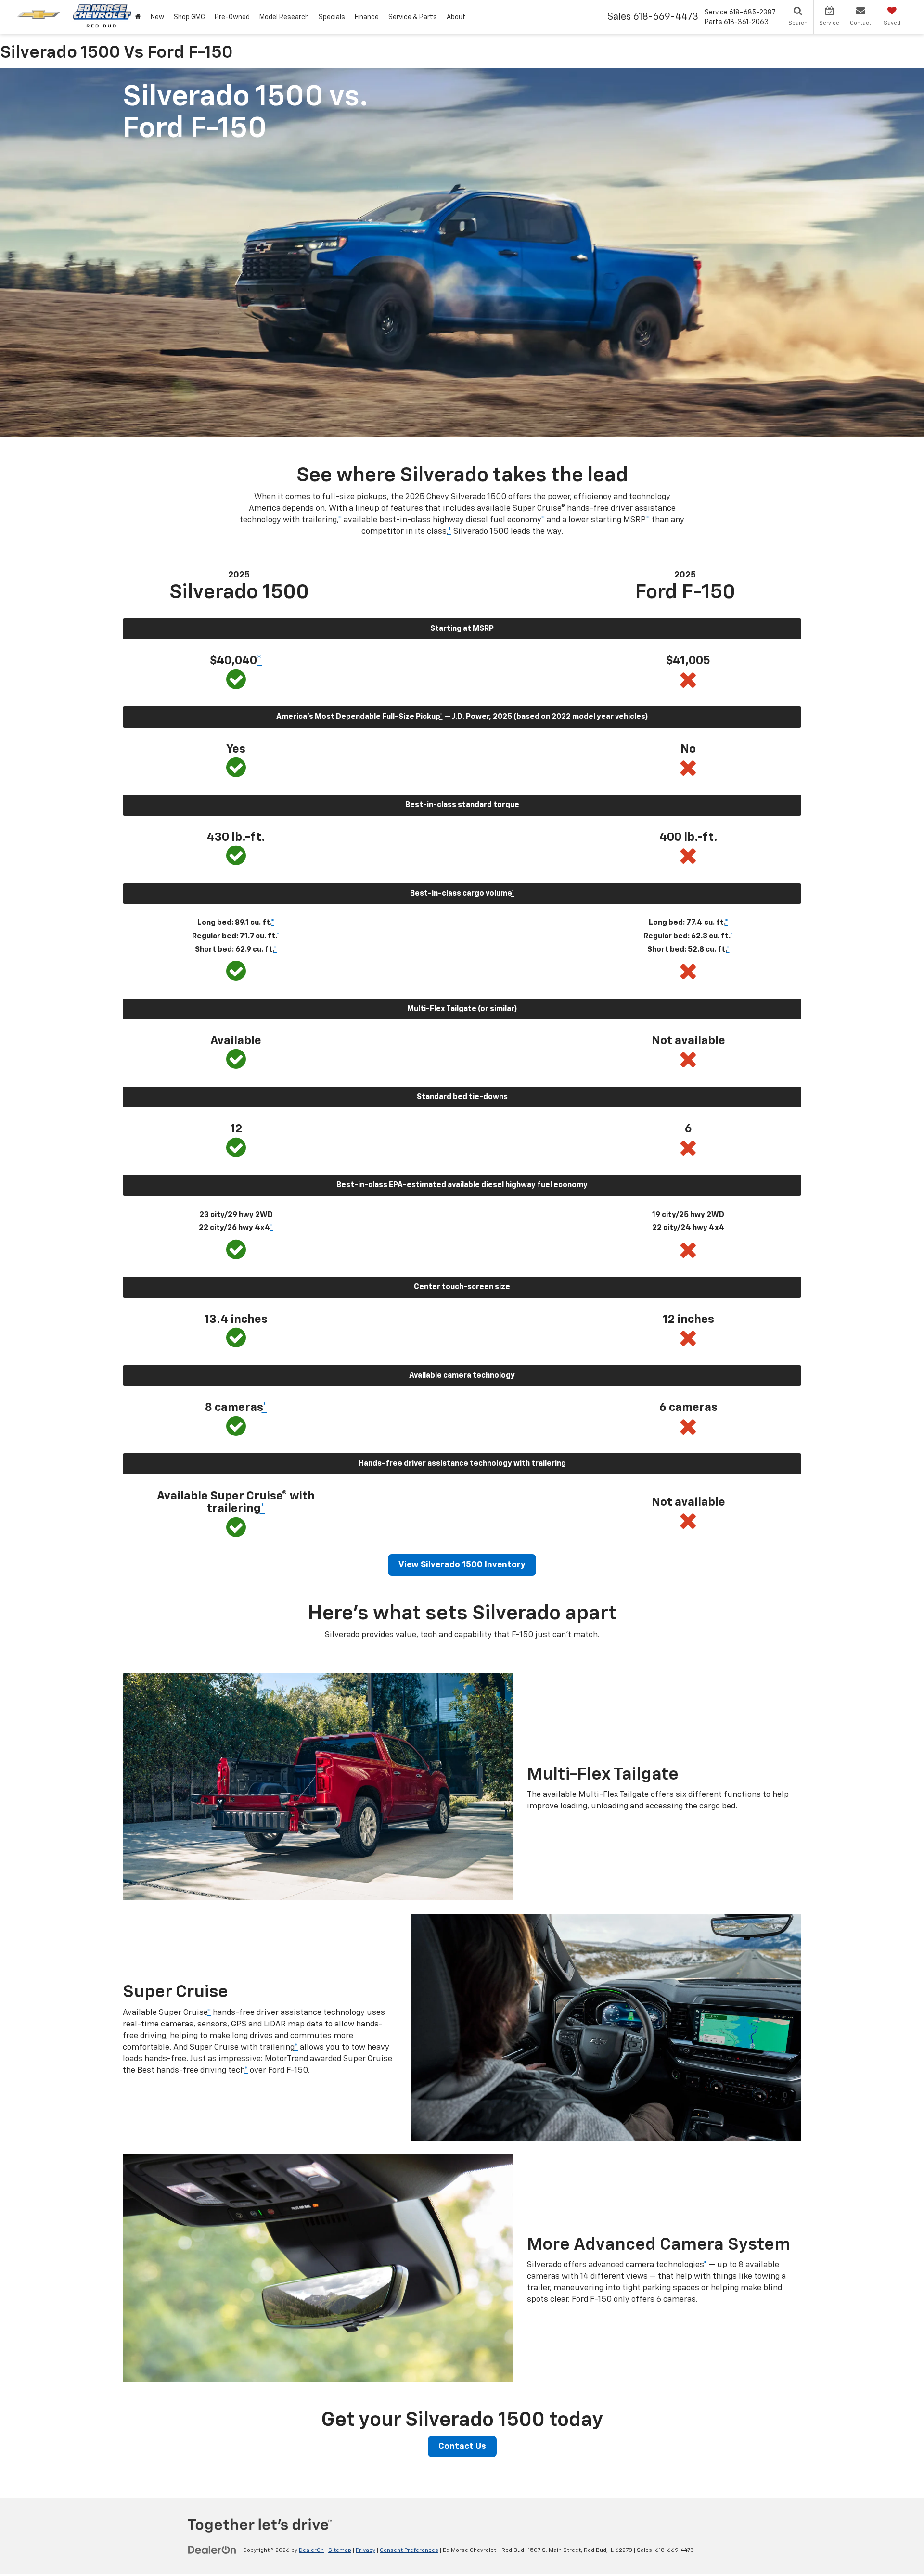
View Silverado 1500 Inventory (462, 1565)
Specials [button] (332, 17)
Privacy (366, 2550)
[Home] (138, 17)
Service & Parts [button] (413, 17)
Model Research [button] (284, 17)
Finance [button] (367, 17)
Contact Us (462, 2447)
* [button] (340, 520)
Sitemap (340, 2550)
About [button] (456, 17)
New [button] (157, 17)
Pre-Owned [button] (232, 17)
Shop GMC (189, 17)
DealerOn (311, 2550)
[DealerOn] (212, 2550)
